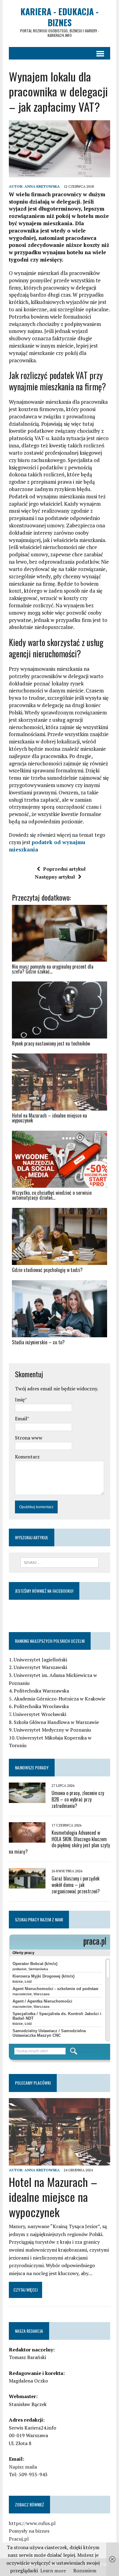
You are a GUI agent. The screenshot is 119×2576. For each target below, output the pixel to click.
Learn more (53, 2571)
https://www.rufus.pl (32, 2523)
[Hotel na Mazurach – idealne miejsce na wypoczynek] (60, 2161)
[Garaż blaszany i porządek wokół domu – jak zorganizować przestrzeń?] (27, 1884)
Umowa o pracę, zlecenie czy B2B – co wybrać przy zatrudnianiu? (78, 1799)
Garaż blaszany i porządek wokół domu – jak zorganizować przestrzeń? (76, 1885)
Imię (20, 1400)
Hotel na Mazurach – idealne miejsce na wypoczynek (53, 2197)
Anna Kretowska (42, 186)
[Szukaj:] (60, 1562)
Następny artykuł (55, 877)
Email (21, 1418)
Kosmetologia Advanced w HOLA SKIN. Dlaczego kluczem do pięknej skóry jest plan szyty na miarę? (59, 1842)
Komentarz (27, 1457)
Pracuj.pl (19, 2539)
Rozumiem (85, 2571)
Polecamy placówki (33, 2083)
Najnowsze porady (32, 1767)
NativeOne (60, 1353)
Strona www (29, 1438)
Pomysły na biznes (29, 2531)
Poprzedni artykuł (64, 869)
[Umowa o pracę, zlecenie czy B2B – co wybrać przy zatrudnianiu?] (27, 1799)
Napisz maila (23, 2467)
